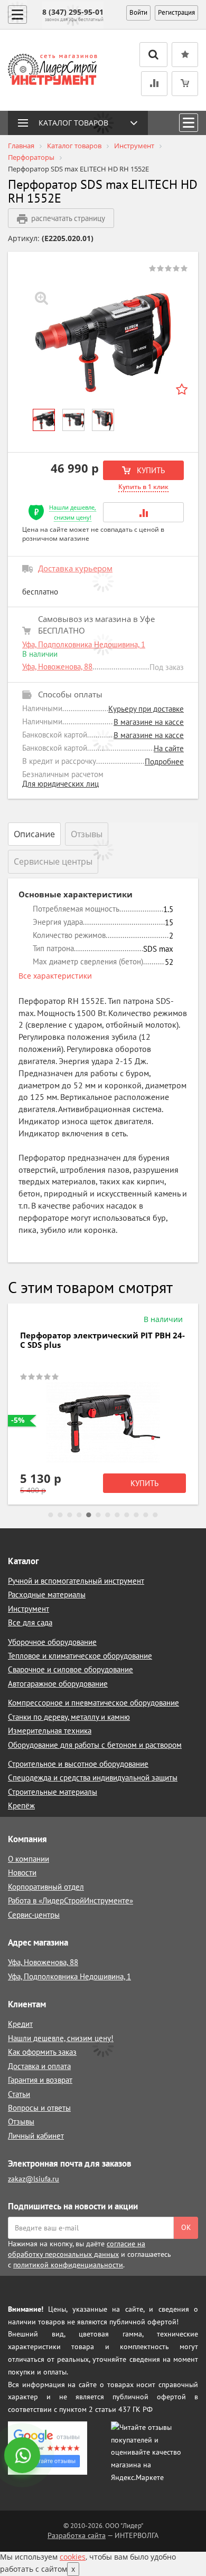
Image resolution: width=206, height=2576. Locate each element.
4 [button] (79, 1515)
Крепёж (21, 1806)
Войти (138, 12)
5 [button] (89, 1515)
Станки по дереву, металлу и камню (69, 1717)
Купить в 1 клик (143, 487)
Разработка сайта (77, 2535)
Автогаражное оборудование (58, 1684)
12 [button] (155, 1515)
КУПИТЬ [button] (150, 470)
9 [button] (127, 1515)
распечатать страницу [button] (68, 218)
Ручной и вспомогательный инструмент (76, 1581)
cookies (73, 2557)
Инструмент (29, 1609)
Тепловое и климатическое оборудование (80, 1656)
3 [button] (70, 1515)
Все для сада (30, 1622)
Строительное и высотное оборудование (78, 1764)
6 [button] (98, 1515)
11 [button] (146, 1515)
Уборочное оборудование (52, 1642)
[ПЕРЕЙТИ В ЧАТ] (23, 2456)
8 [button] (117, 1515)
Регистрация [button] (176, 12)
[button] (143, 512)
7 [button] (108, 1515)
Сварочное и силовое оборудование (71, 1669)
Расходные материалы (47, 1595)
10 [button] (136, 1515)
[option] (103, 342)
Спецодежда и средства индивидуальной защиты (93, 1778)
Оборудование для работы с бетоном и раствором (95, 1745)
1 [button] (51, 1515)
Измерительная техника (50, 1731)
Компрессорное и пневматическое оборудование (93, 1703)
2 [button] (60, 1515)
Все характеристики (55, 976)
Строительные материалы (53, 1792)
